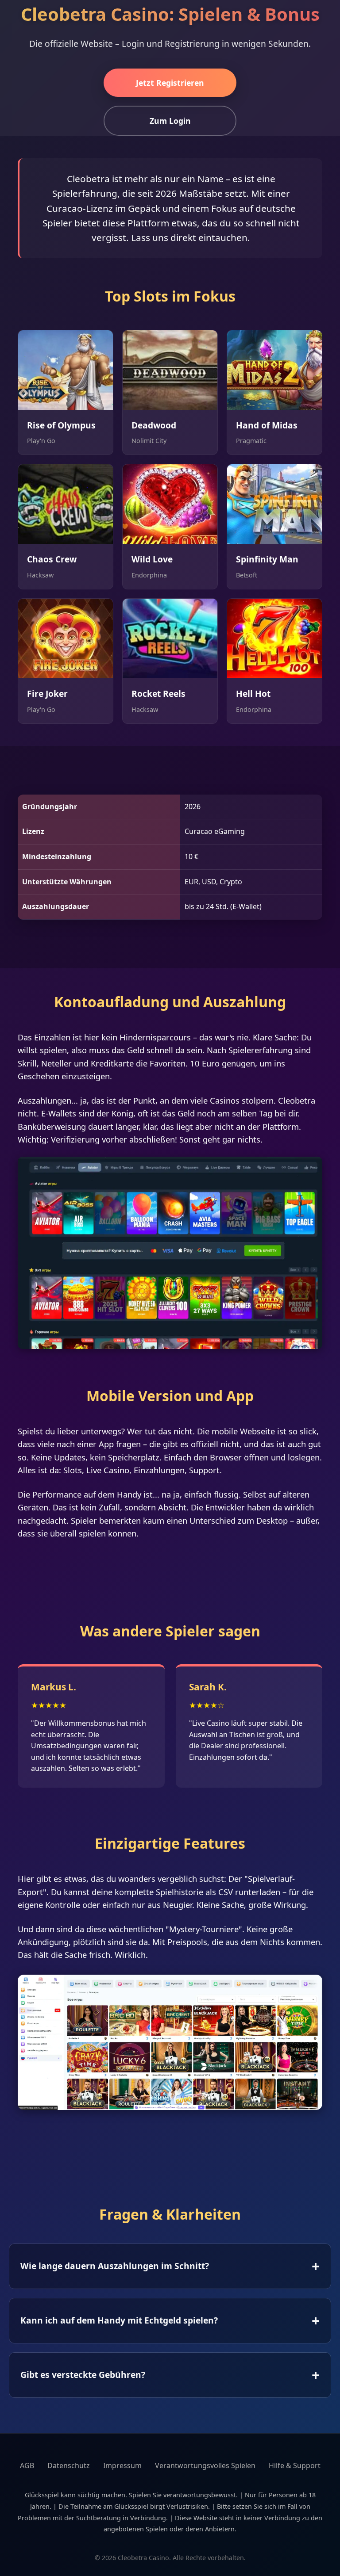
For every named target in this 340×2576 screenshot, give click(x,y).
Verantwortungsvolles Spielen (205, 2465)
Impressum (122, 2465)
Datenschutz (69, 2465)
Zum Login (170, 121)
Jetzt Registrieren (170, 83)
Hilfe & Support (295, 2465)
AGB (27, 2465)
